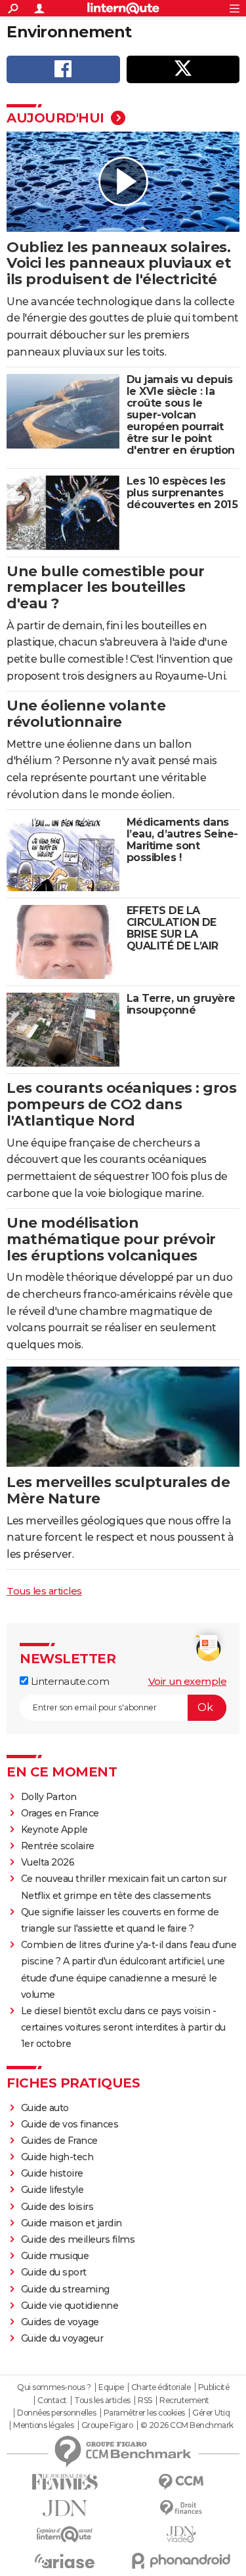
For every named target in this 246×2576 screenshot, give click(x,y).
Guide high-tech (57, 2157)
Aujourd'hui (57, 118)
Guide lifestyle (52, 2190)
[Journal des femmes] (65, 2482)
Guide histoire (52, 2173)
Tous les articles (44, 1591)
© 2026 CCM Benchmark (187, 2425)
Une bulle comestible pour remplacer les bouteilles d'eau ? (106, 588)
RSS (145, 2401)
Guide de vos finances (70, 2124)
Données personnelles (56, 2413)
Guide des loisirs (57, 2207)
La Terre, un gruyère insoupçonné (181, 1004)
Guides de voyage (60, 2322)
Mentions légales (43, 2425)
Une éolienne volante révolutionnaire (86, 714)
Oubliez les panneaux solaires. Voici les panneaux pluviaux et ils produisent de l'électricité (119, 264)
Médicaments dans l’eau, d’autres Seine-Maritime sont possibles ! (182, 840)
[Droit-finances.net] (182, 2508)
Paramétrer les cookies (144, 2413)
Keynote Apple (54, 1830)
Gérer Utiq (211, 2413)
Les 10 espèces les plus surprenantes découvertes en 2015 (182, 493)
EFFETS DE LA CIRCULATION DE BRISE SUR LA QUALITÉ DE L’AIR (173, 928)
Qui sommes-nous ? (54, 2387)
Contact (52, 2401)
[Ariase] (65, 2561)
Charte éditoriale (161, 2387)
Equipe (111, 2387)
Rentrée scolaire (58, 1846)
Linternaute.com (69, 1681)
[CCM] (182, 2482)
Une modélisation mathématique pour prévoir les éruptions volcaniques (111, 1239)
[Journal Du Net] (65, 2508)
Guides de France (59, 2141)
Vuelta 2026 (48, 1862)
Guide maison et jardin (72, 2223)
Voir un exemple (188, 1681)
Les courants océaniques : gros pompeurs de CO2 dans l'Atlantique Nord (121, 1104)
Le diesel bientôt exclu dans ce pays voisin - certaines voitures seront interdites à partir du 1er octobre (123, 2027)
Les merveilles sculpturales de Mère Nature (118, 1490)
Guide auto (45, 2108)
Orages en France (60, 1813)
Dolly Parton (49, 1797)
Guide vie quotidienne (70, 2306)
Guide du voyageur (62, 2338)
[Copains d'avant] (65, 2534)
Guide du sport (54, 2272)
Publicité (214, 2387)
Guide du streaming (65, 2289)
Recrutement (184, 2401)
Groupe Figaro (107, 2425)
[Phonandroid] (182, 2561)
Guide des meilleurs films (78, 2239)
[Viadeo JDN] (182, 2534)
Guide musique (55, 2256)
